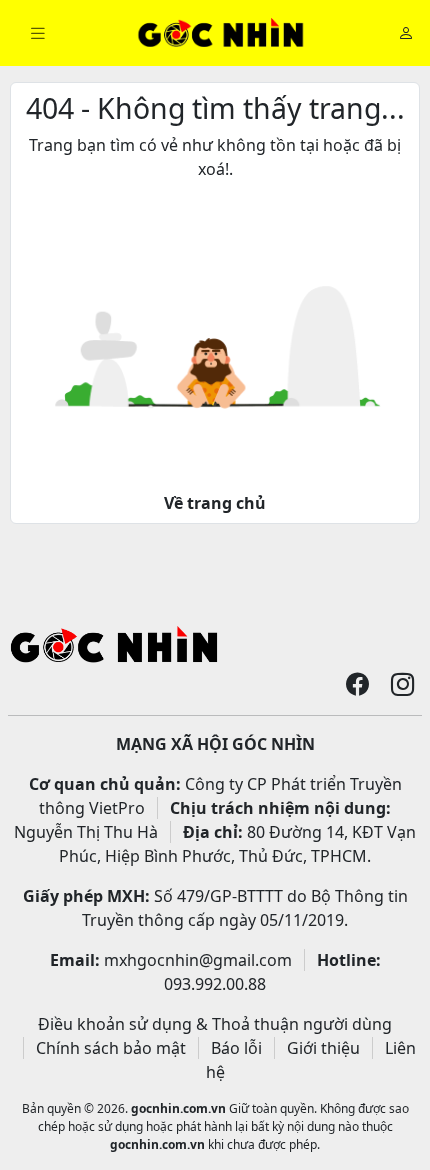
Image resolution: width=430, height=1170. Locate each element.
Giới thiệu (323, 1048)
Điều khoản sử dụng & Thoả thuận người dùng (215, 1024)
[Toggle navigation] (38, 33)
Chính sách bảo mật (111, 1048)
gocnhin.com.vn (178, 1108)
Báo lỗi (236, 1048)
